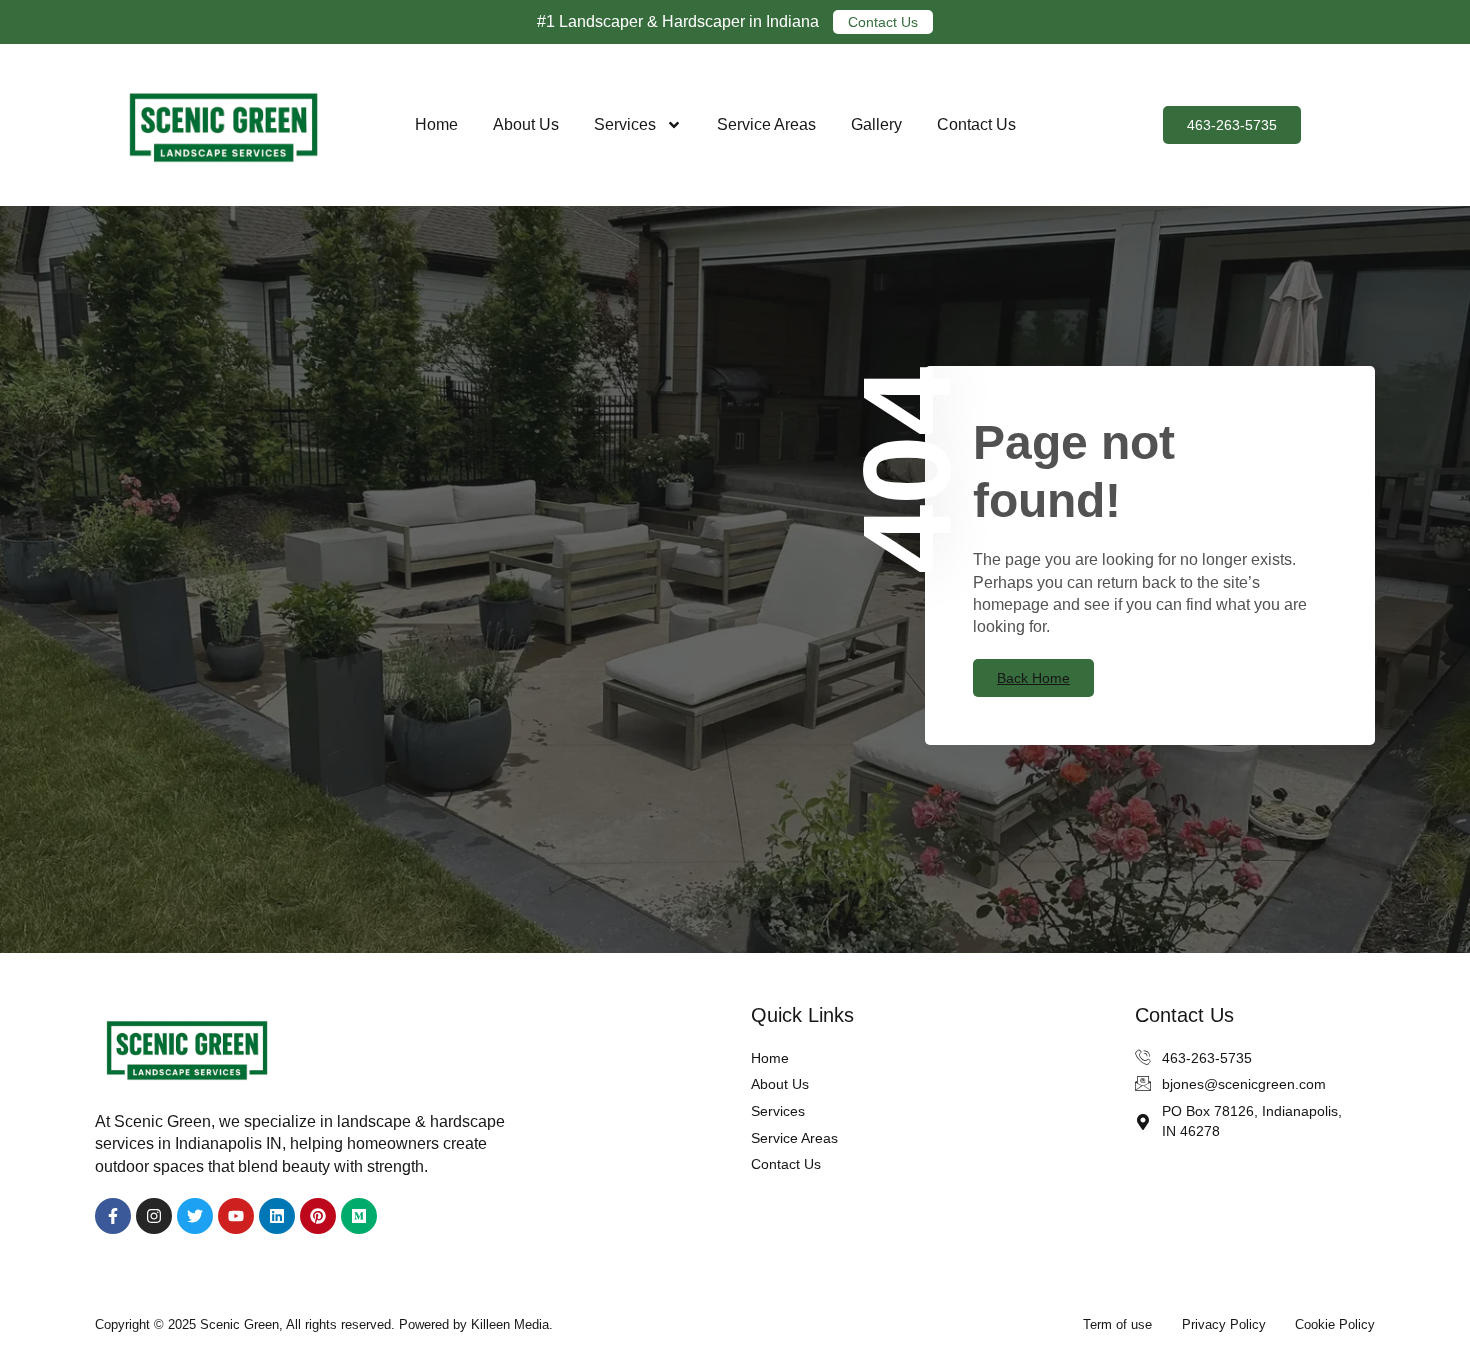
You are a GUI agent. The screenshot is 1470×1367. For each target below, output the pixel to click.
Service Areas (766, 124)
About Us (526, 124)
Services (625, 124)
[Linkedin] (277, 1216)
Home (436, 124)
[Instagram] (154, 1216)
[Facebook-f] (113, 1216)
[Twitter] (195, 1216)
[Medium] (359, 1216)
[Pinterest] (318, 1216)
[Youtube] (236, 1216)
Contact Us (976, 124)
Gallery (876, 124)
